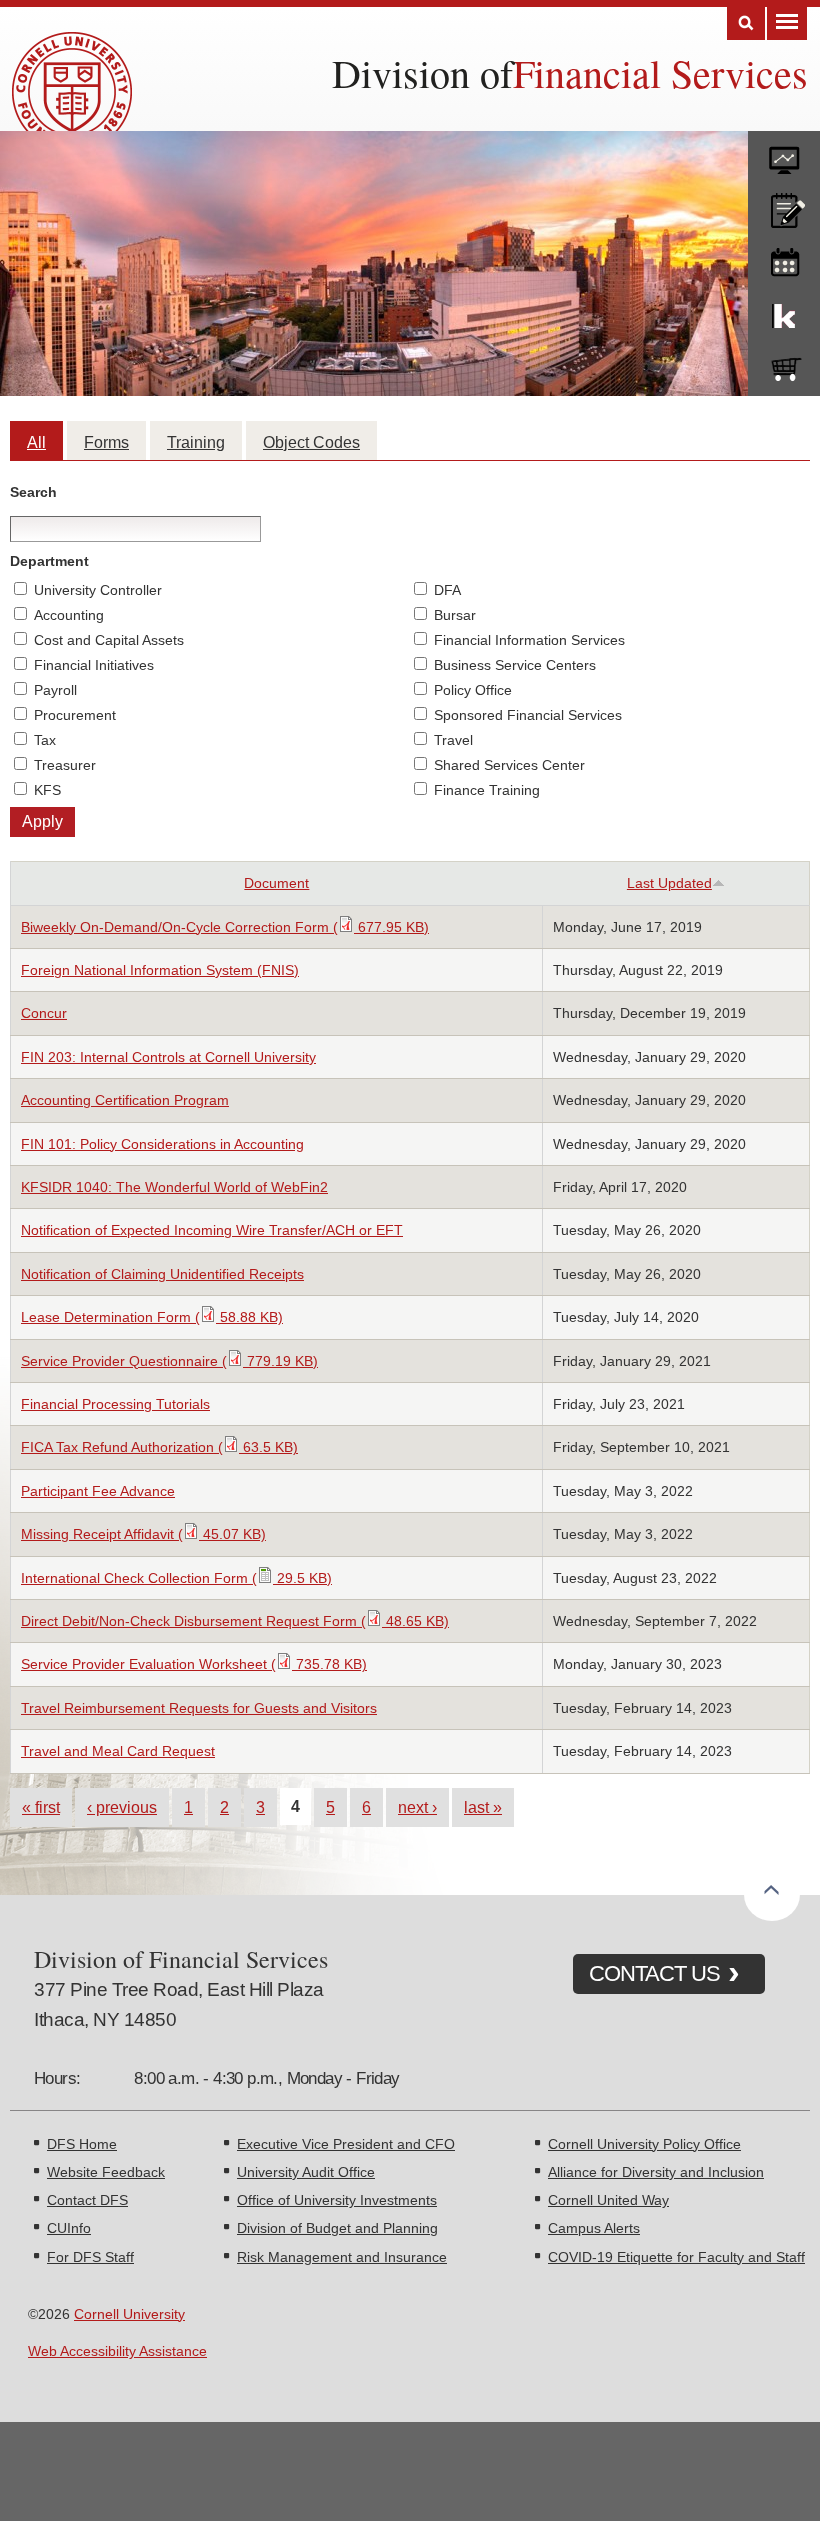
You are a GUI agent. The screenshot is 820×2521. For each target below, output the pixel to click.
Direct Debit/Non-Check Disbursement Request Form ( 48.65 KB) (235, 1621)
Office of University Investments (337, 2200)
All (36, 442)
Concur (44, 1013)
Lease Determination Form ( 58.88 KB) (152, 1317)
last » (483, 1807)
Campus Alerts (594, 2228)
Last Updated (669, 883)
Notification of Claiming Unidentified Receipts (162, 1274)
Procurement (75, 715)
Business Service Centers (515, 665)
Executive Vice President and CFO (346, 2144)
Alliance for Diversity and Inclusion (656, 2172)
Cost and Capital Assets (109, 640)
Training (196, 442)
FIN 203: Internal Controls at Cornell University (168, 1057)
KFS (47, 790)
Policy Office (473, 690)
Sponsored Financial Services (528, 715)
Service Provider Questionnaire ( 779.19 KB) (169, 1361)
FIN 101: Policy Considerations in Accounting (162, 1144)
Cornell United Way (608, 2200)
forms (784, 153)
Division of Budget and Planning (337, 2228)
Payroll (55, 690)
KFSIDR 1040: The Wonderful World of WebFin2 (174, 1187)
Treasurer (65, 765)
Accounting (69, 615)
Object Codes (311, 442)
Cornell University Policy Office (644, 2144)
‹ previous (122, 1807)
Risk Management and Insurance (342, 2257)
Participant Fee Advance (98, 1491)
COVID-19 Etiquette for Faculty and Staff (676, 2257)
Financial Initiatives (94, 665)
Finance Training (487, 790)
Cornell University (129, 2314)
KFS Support (784, 312)
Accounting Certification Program (125, 1100)
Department (49, 561)
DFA (447, 590)
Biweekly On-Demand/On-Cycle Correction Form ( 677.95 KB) (225, 927)
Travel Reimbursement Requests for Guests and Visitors (199, 1708)
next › (417, 1807)
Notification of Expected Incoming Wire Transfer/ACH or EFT (212, 1230)
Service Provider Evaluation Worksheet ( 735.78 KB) (194, 1664)
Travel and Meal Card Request (118, 1751)
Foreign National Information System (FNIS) (160, 970)
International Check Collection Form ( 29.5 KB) (176, 1578)
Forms (106, 442)
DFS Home (82, 2144)
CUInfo (69, 2228)
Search (746, 23)
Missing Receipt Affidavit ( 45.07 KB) (143, 1534)
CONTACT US (654, 1973)
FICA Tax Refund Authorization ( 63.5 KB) (159, 1447)
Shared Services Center (509, 765)
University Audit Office (306, 2172)
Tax (45, 740)
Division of (422, 72)
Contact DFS (87, 2200)
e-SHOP (784, 365)
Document (276, 883)
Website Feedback (106, 2172)
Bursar (455, 615)
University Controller (98, 590)
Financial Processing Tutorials (115, 1404)
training (784, 259)
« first (41, 1807)
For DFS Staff (90, 2257)
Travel (453, 740)
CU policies (784, 206)
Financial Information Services (529, 640)
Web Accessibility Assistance (117, 2351)
